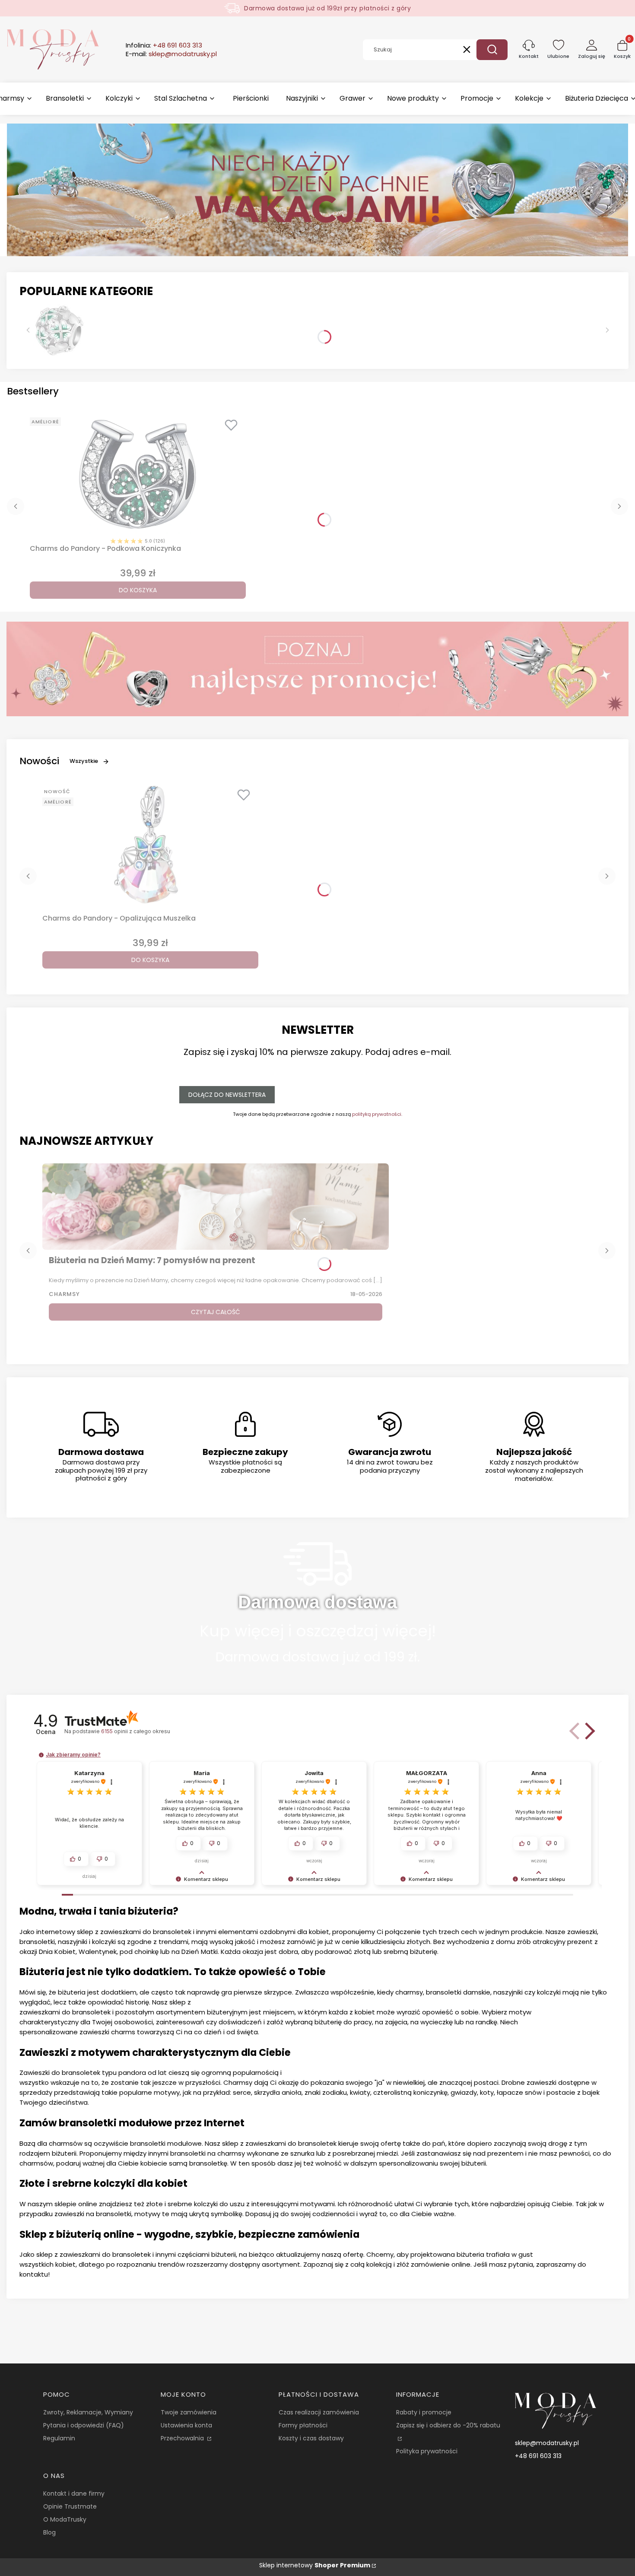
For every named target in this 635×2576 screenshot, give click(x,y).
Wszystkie (84, 761)
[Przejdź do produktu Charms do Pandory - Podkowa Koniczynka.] (138, 474)
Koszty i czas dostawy (311, 2438)
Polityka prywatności (427, 2451)
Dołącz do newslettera (227, 1095)
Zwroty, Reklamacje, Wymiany (88, 2412)
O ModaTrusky (65, 2519)
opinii (135, 1731)
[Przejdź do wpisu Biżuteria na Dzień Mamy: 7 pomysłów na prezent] (216, 1207)
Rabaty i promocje (424, 2412)
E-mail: (171, 54)
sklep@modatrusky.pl (547, 2443)
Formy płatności (303, 2425)
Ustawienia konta (186, 2425)
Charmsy (64, 1294)
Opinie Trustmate (70, 2506)
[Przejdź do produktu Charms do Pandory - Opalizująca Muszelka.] (150, 844)
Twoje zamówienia (189, 2412)
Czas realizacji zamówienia (319, 2412)
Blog (49, 2532)
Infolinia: (164, 45)
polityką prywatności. (377, 1114)
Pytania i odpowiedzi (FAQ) (84, 2425)
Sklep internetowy (315, 2565)
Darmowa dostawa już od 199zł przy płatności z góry (327, 8)
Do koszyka (138, 590)
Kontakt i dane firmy (74, 2493)
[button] (492, 50)
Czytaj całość (216, 1312)
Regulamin (59, 2438)
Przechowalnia (183, 2438)
